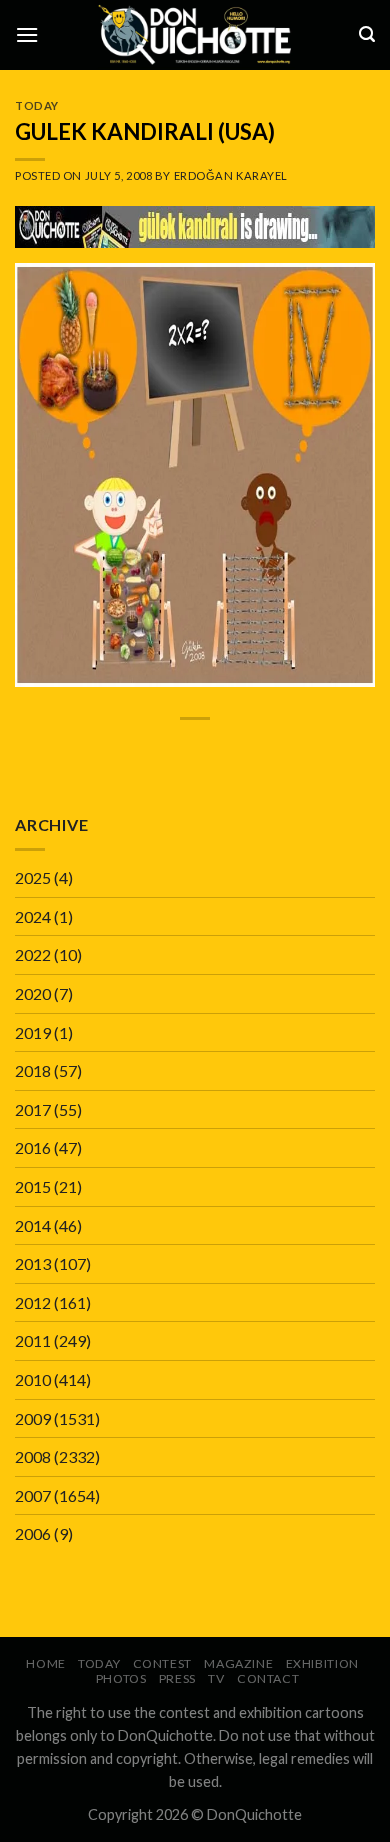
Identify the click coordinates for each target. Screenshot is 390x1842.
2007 (33, 1495)
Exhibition (322, 1663)
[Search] (367, 34)
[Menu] (27, 34)
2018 (33, 1070)
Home (45, 1663)
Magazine (238, 1663)
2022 (33, 954)
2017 (33, 1109)
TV (216, 1678)
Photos (121, 1678)
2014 (33, 1225)
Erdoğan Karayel (231, 175)
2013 (33, 1263)
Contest (162, 1663)
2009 (33, 1418)
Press (177, 1678)
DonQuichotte (254, 1814)
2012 (33, 1302)
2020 (33, 993)
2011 (33, 1340)
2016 (33, 1147)
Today (37, 105)
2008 (33, 1456)
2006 (33, 1533)
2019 (33, 1032)
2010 (33, 1379)
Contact (268, 1678)
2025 (33, 877)
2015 (33, 1186)
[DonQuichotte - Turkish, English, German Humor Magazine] (195, 34)
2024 (33, 916)
